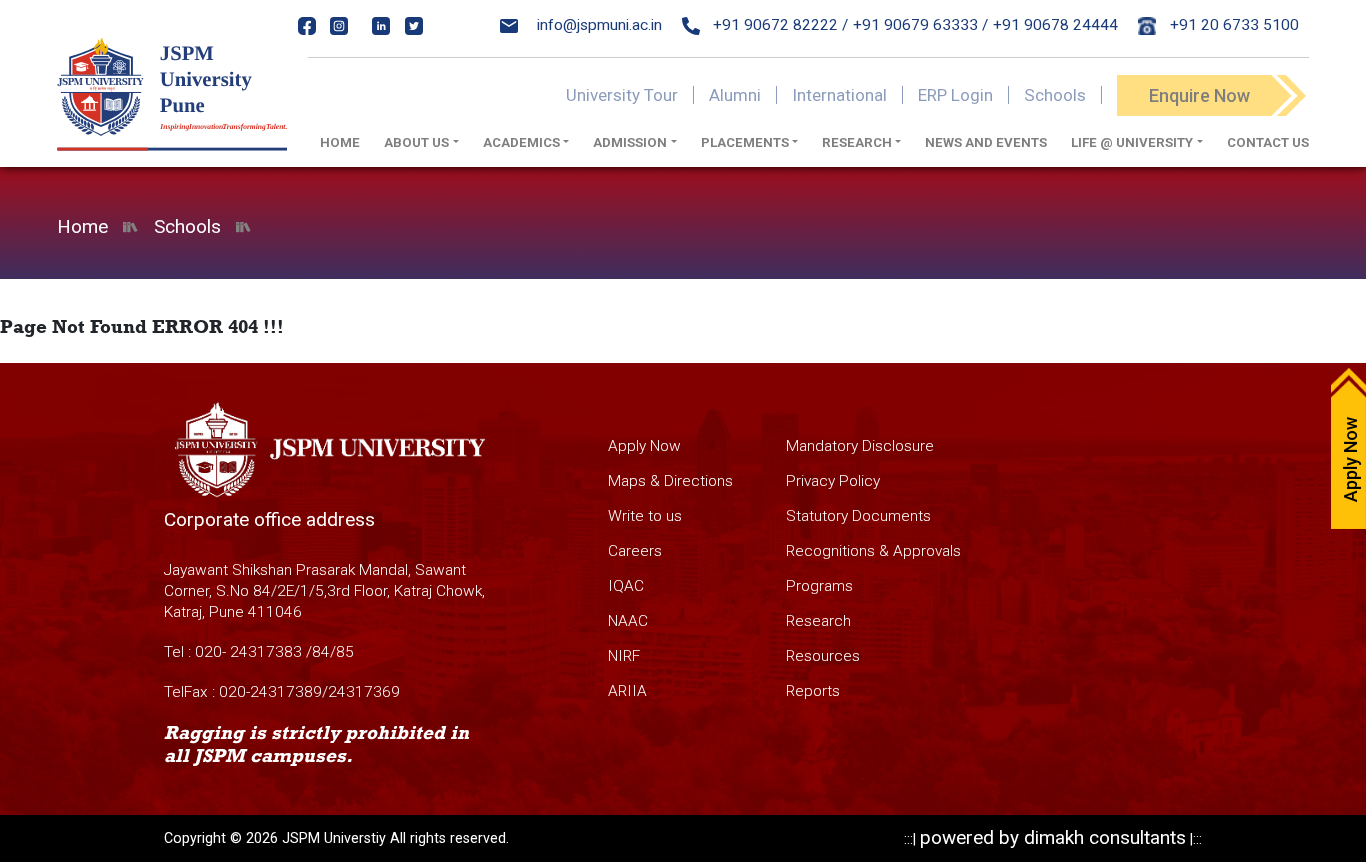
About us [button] (416, 142)
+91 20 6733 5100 (1232, 25)
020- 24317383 (248, 652)
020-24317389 (270, 692)
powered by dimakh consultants (1053, 837)
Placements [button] (745, 142)
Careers (635, 551)
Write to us (645, 516)
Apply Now (644, 446)
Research (818, 621)
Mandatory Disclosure (860, 446)
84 (321, 652)
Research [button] (857, 142)
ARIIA (627, 691)
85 (345, 652)
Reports (813, 691)
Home (340, 142)
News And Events (986, 142)
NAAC (628, 621)
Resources (823, 656)
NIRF (624, 656)
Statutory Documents (858, 516)
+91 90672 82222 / (778, 25)
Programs (819, 586)
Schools (1055, 95)
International (839, 95)
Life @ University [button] (1132, 142)
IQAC (626, 586)
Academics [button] (521, 142)
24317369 (364, 692)
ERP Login (955, 95)
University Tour (622, 95)
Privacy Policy (833, 481)
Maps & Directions (670, 481)
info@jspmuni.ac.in (599, 25)
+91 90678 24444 (1055, 25)
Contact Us (1268, 142)
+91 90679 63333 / (920, 25)
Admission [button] (630, 142)
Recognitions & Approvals (873, 551)
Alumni (735, 95)
